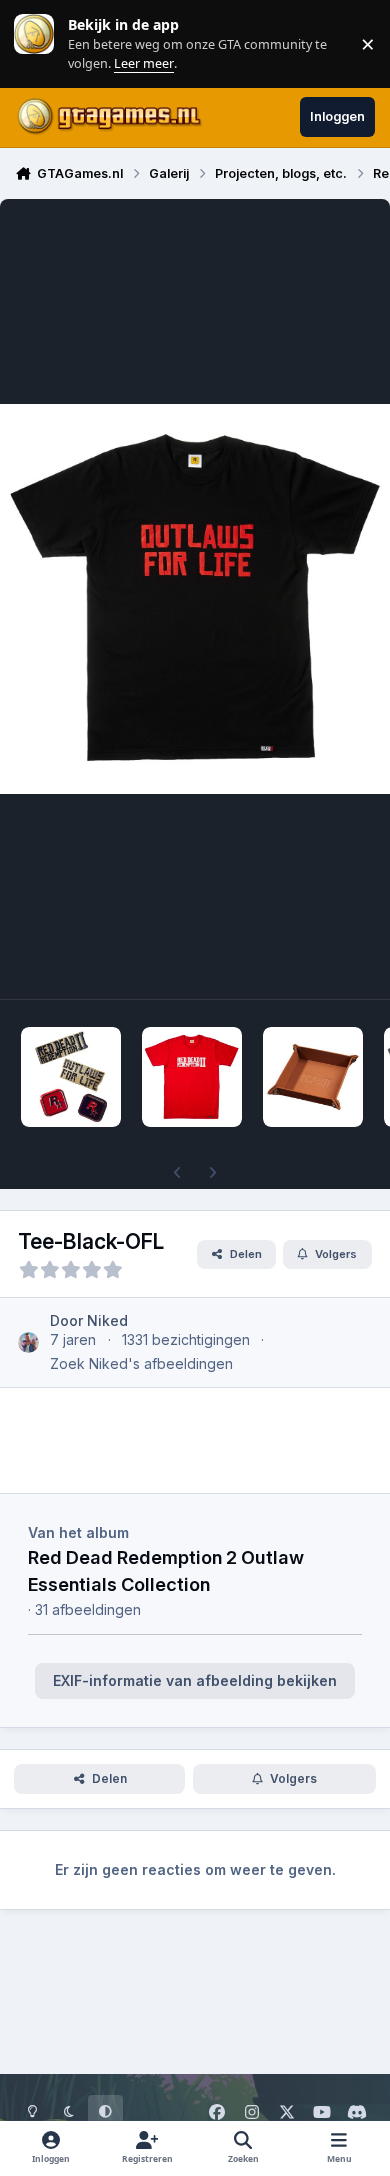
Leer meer (34, 43)
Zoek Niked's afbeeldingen (141, 1363)
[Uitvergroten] (195, 599)
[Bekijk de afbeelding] (71, 1077)
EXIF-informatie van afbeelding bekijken (195, 1680)
